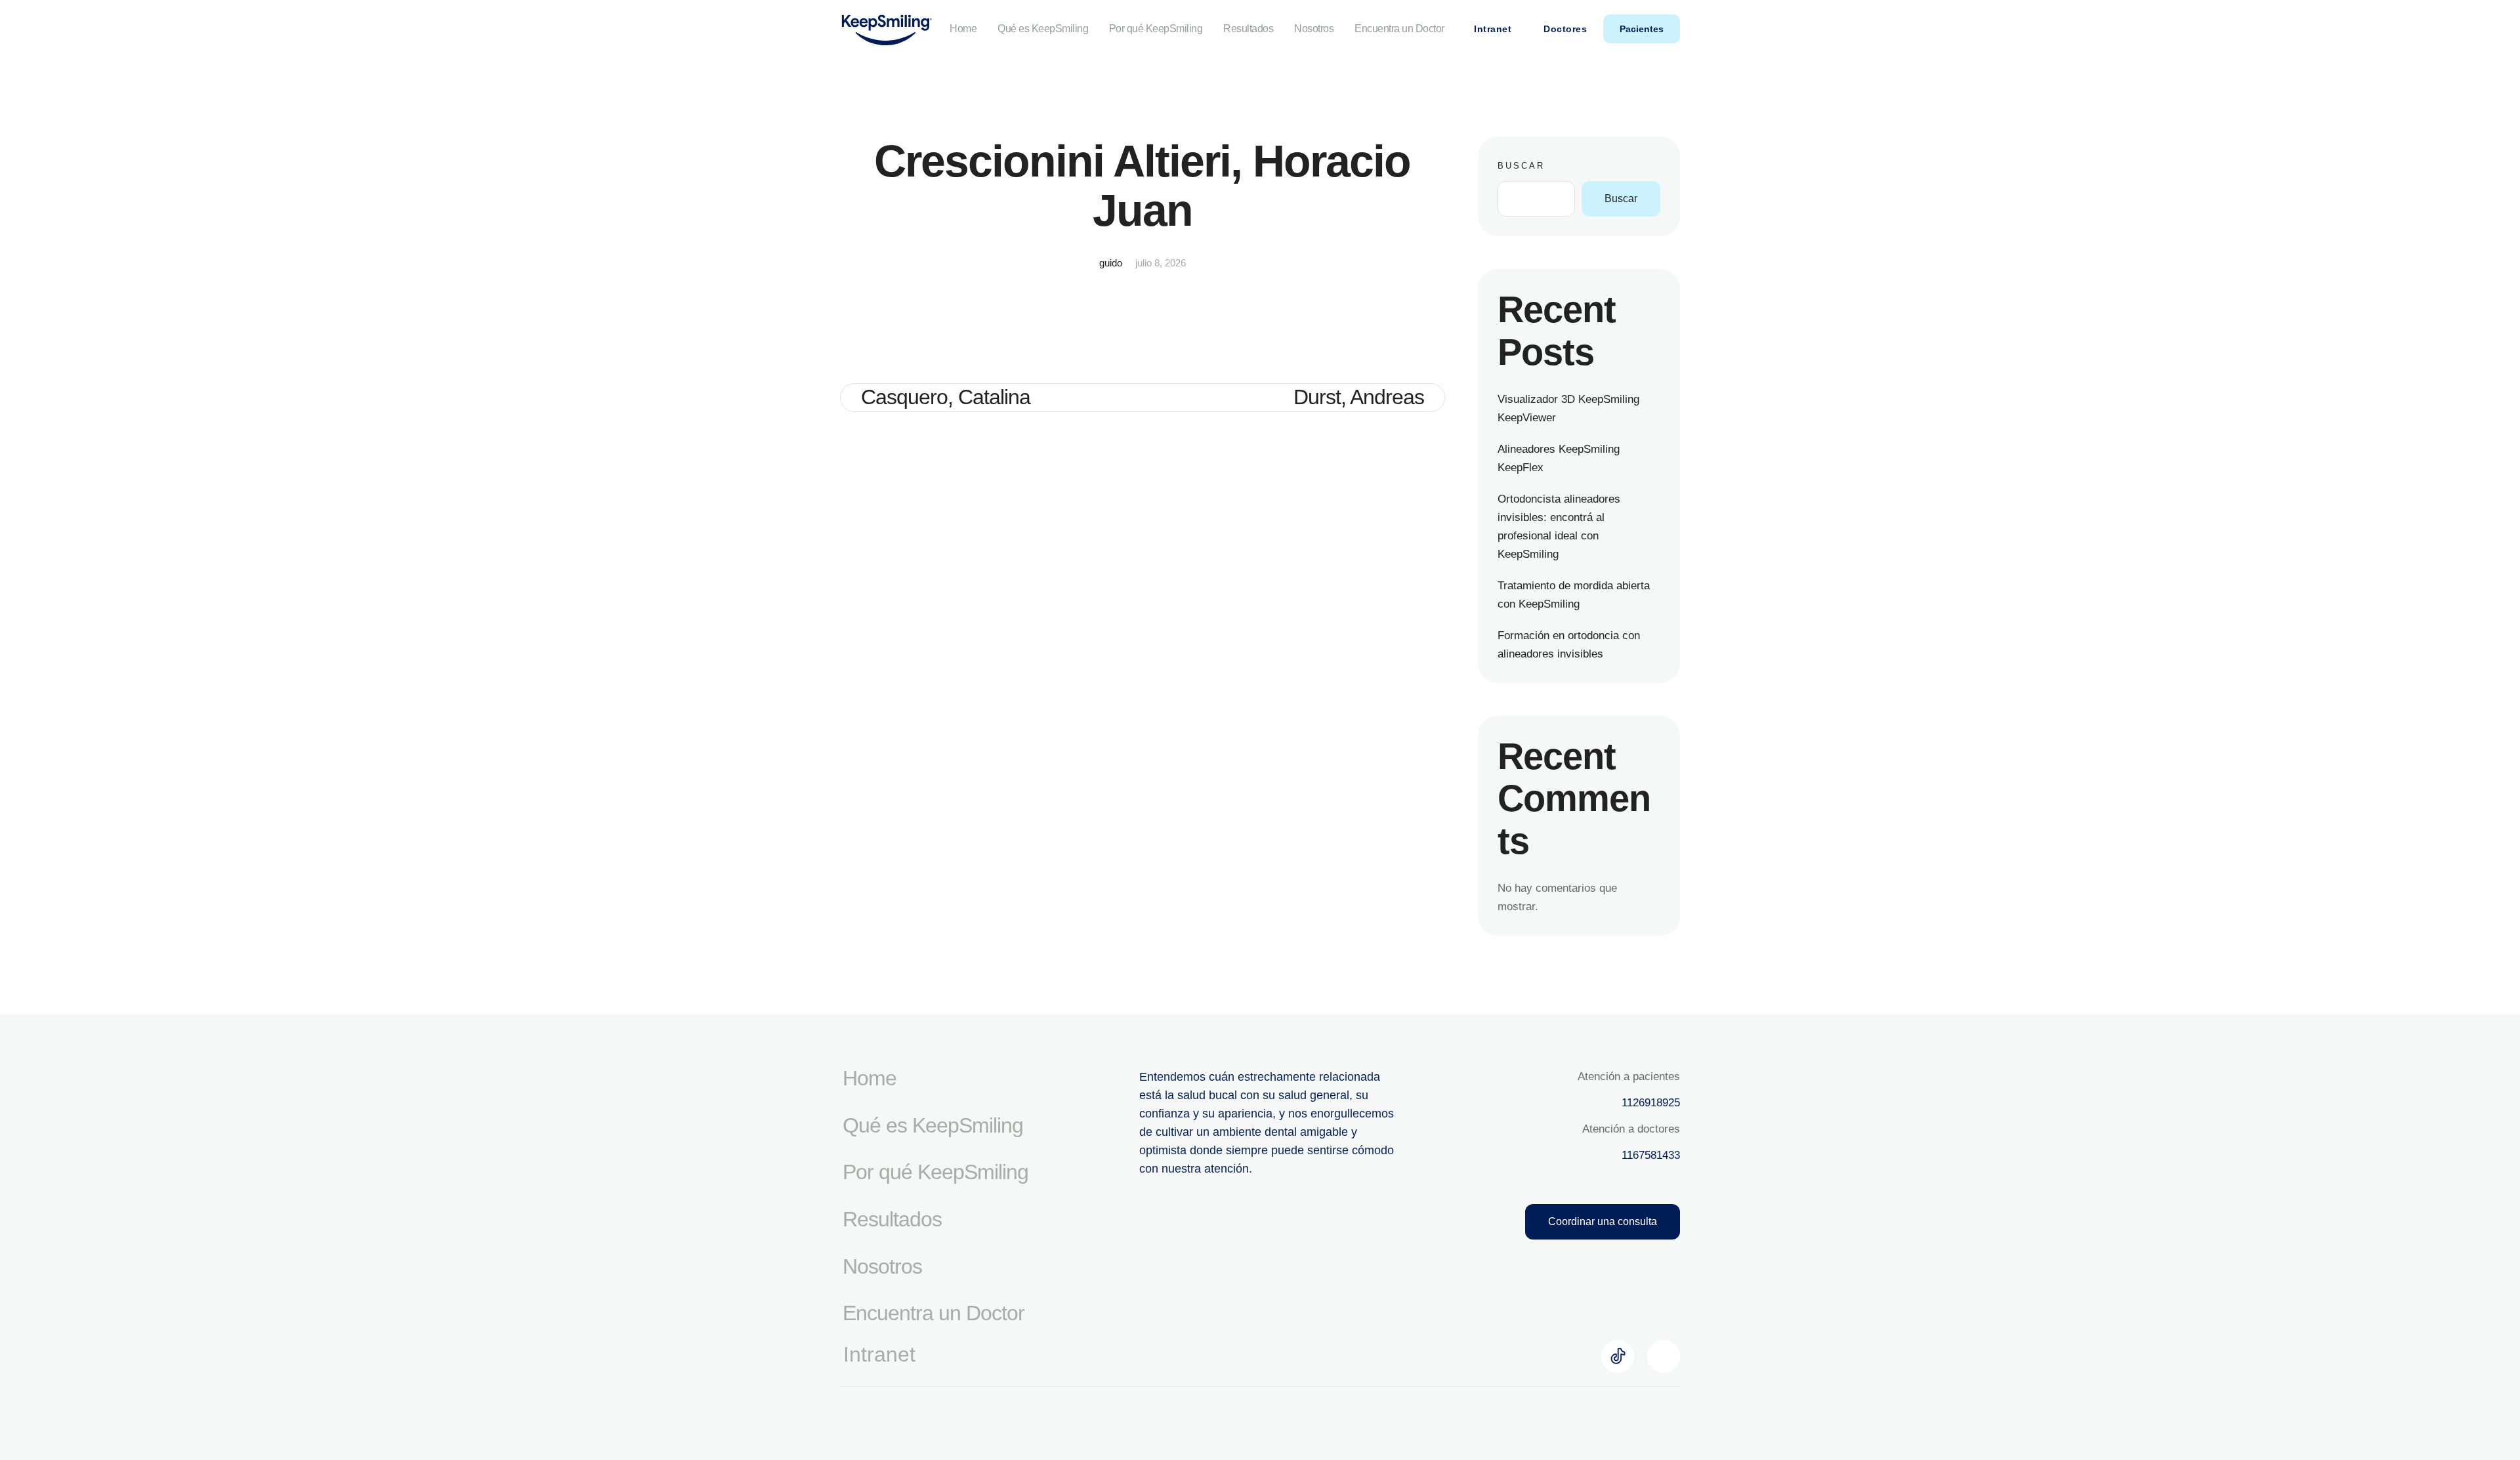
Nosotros (1314, 29)
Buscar (1521, 166)
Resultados (1248, 29)
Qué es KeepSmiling (1043, 29)
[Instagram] (1664, 1356)
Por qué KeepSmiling (1156, 29)
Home (963, 29)
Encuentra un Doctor (1399, 29)
